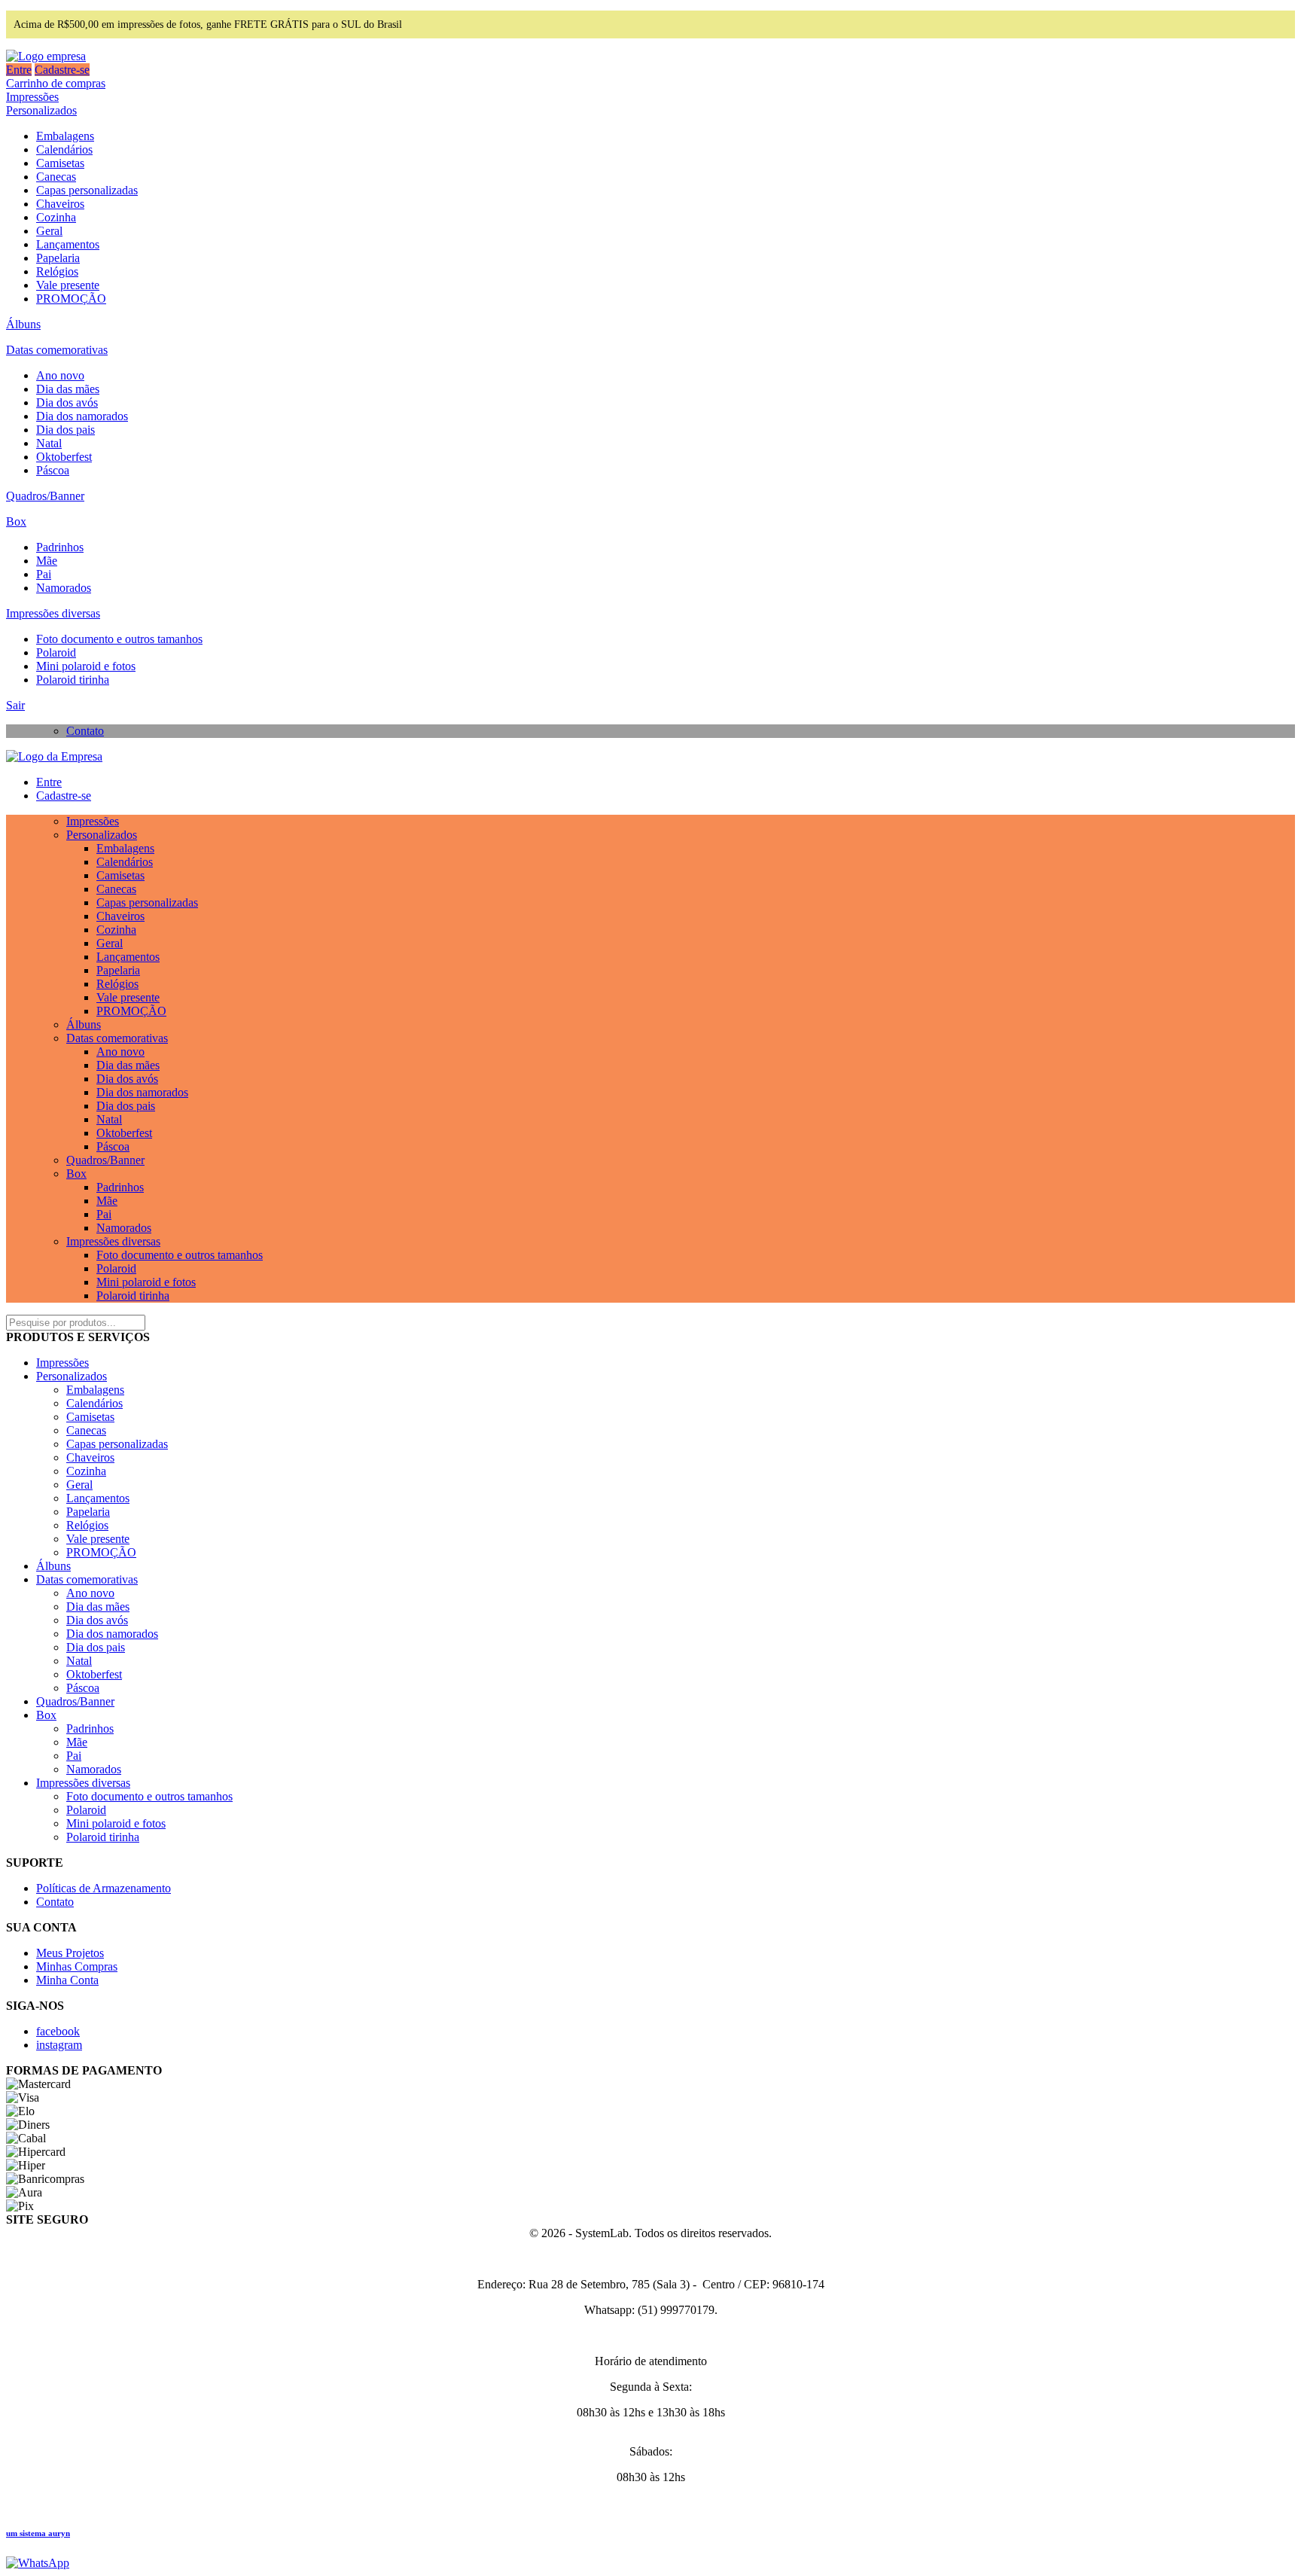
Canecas (56, 177)
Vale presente (68, 285)
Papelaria (58, 258)
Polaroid (56, 652)
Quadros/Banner (45, 496)
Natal (49, 443)
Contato (85, 731)
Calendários (64, 149)
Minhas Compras (77, 1966)
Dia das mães (68, 389)
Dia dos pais (66, 430)
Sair (15, 705)
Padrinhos (60, 547)
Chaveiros (60, 204)
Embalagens (65, 136)
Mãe (47, 561)
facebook (58, 2031)
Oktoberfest (64, 457)
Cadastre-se (62, 70)
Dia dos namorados (82, 416)
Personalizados (41, 110)
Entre (19, 70)
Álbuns (23, 324)
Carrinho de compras (56, 83)
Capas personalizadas (87, 190)
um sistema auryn (38, 2533)
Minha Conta (67, 1980)
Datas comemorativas (57, 350)
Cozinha (56, 217)
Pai (44, 574)
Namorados (64, 588)
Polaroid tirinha (73, 680)
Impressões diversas (53, 613)
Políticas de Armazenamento (104, 1888)
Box (16, 521)
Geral (49, 231)
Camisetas (60, 163)
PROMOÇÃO (71, 299)
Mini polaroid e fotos (86, 666)
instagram (59, 2045)
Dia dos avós (67, 402)
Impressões (32, 97)
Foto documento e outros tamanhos (119, 639)
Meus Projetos (70, 1953)
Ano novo (60, 375)
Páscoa (53, 470)
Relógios (57, 271)
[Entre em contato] (38, 2563)
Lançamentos (68, 244)
